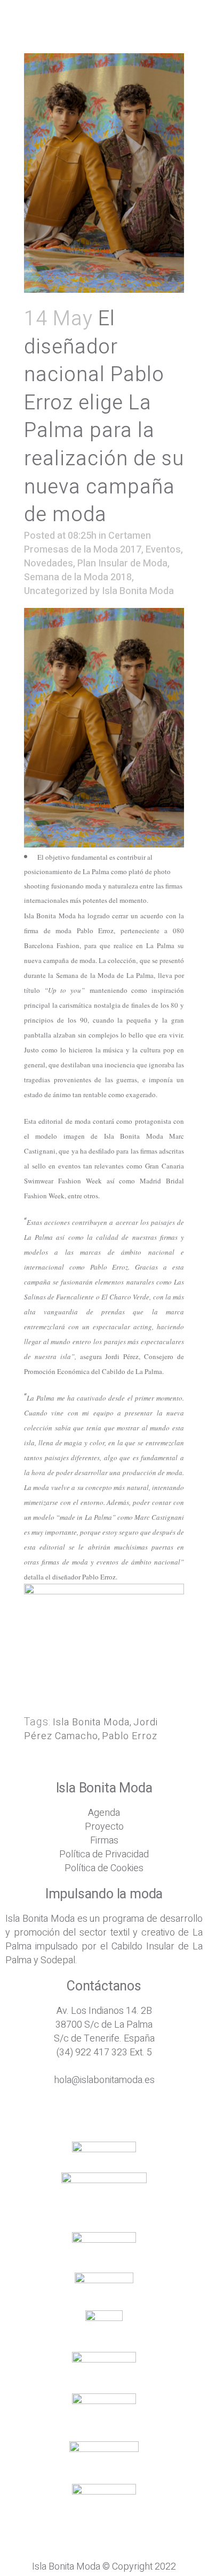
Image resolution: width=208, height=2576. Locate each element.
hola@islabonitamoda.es (104, 2080)
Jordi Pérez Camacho (91, 1729)
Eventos (163, 550)
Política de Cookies (104, 1868)
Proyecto (104, 1827)
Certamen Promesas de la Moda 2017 (87, 543)
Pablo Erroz (130, 1736)
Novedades (49, 563)
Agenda (104, 1813)
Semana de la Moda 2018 (78, 577)
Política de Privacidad (104, 1854)
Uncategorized (56, 591)
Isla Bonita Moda (138, 591)
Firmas (104, 1841)
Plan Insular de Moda (122, 563)
